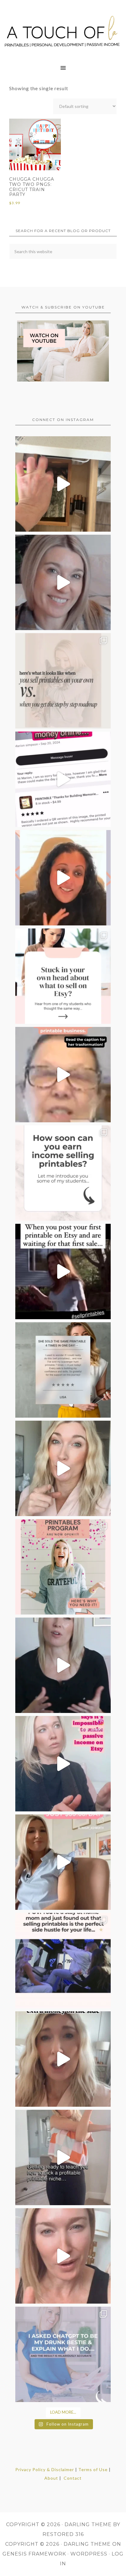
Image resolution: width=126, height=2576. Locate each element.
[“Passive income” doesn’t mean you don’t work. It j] (63, 1764)
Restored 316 (63, 2534)
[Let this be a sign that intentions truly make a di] (63, 484)
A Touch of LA (63, 29)
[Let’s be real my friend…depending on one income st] (63, 1468)
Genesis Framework (34, 2554)
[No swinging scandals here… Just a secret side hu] (63, 1961)
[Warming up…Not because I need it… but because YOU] (63, 2157)
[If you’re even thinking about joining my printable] (63, 878)
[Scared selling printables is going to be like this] (63, 1271)
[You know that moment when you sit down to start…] (63, 976)
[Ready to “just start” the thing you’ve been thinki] (63, 582)
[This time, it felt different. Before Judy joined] (63, 1075)
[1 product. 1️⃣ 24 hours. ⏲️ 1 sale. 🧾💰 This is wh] (63, 2256)
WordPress (89, 2554)
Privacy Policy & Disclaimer (45, 2469)
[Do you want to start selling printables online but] (63, 779)
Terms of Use (93, 2469)
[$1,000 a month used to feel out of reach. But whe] (63, 1862)
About (51, 2478)
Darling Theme (87, 2544)
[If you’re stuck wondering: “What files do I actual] (63, 1665)
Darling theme (88, 2524)
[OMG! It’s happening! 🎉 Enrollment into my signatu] (63, 1567)
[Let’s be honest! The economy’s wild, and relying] (63, 2059)
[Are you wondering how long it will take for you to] (63, 1173)
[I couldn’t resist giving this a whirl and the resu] (63, 2354)
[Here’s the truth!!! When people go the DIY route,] (63, 681)
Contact (73, 2478)
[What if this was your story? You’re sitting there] (63, 1370)
